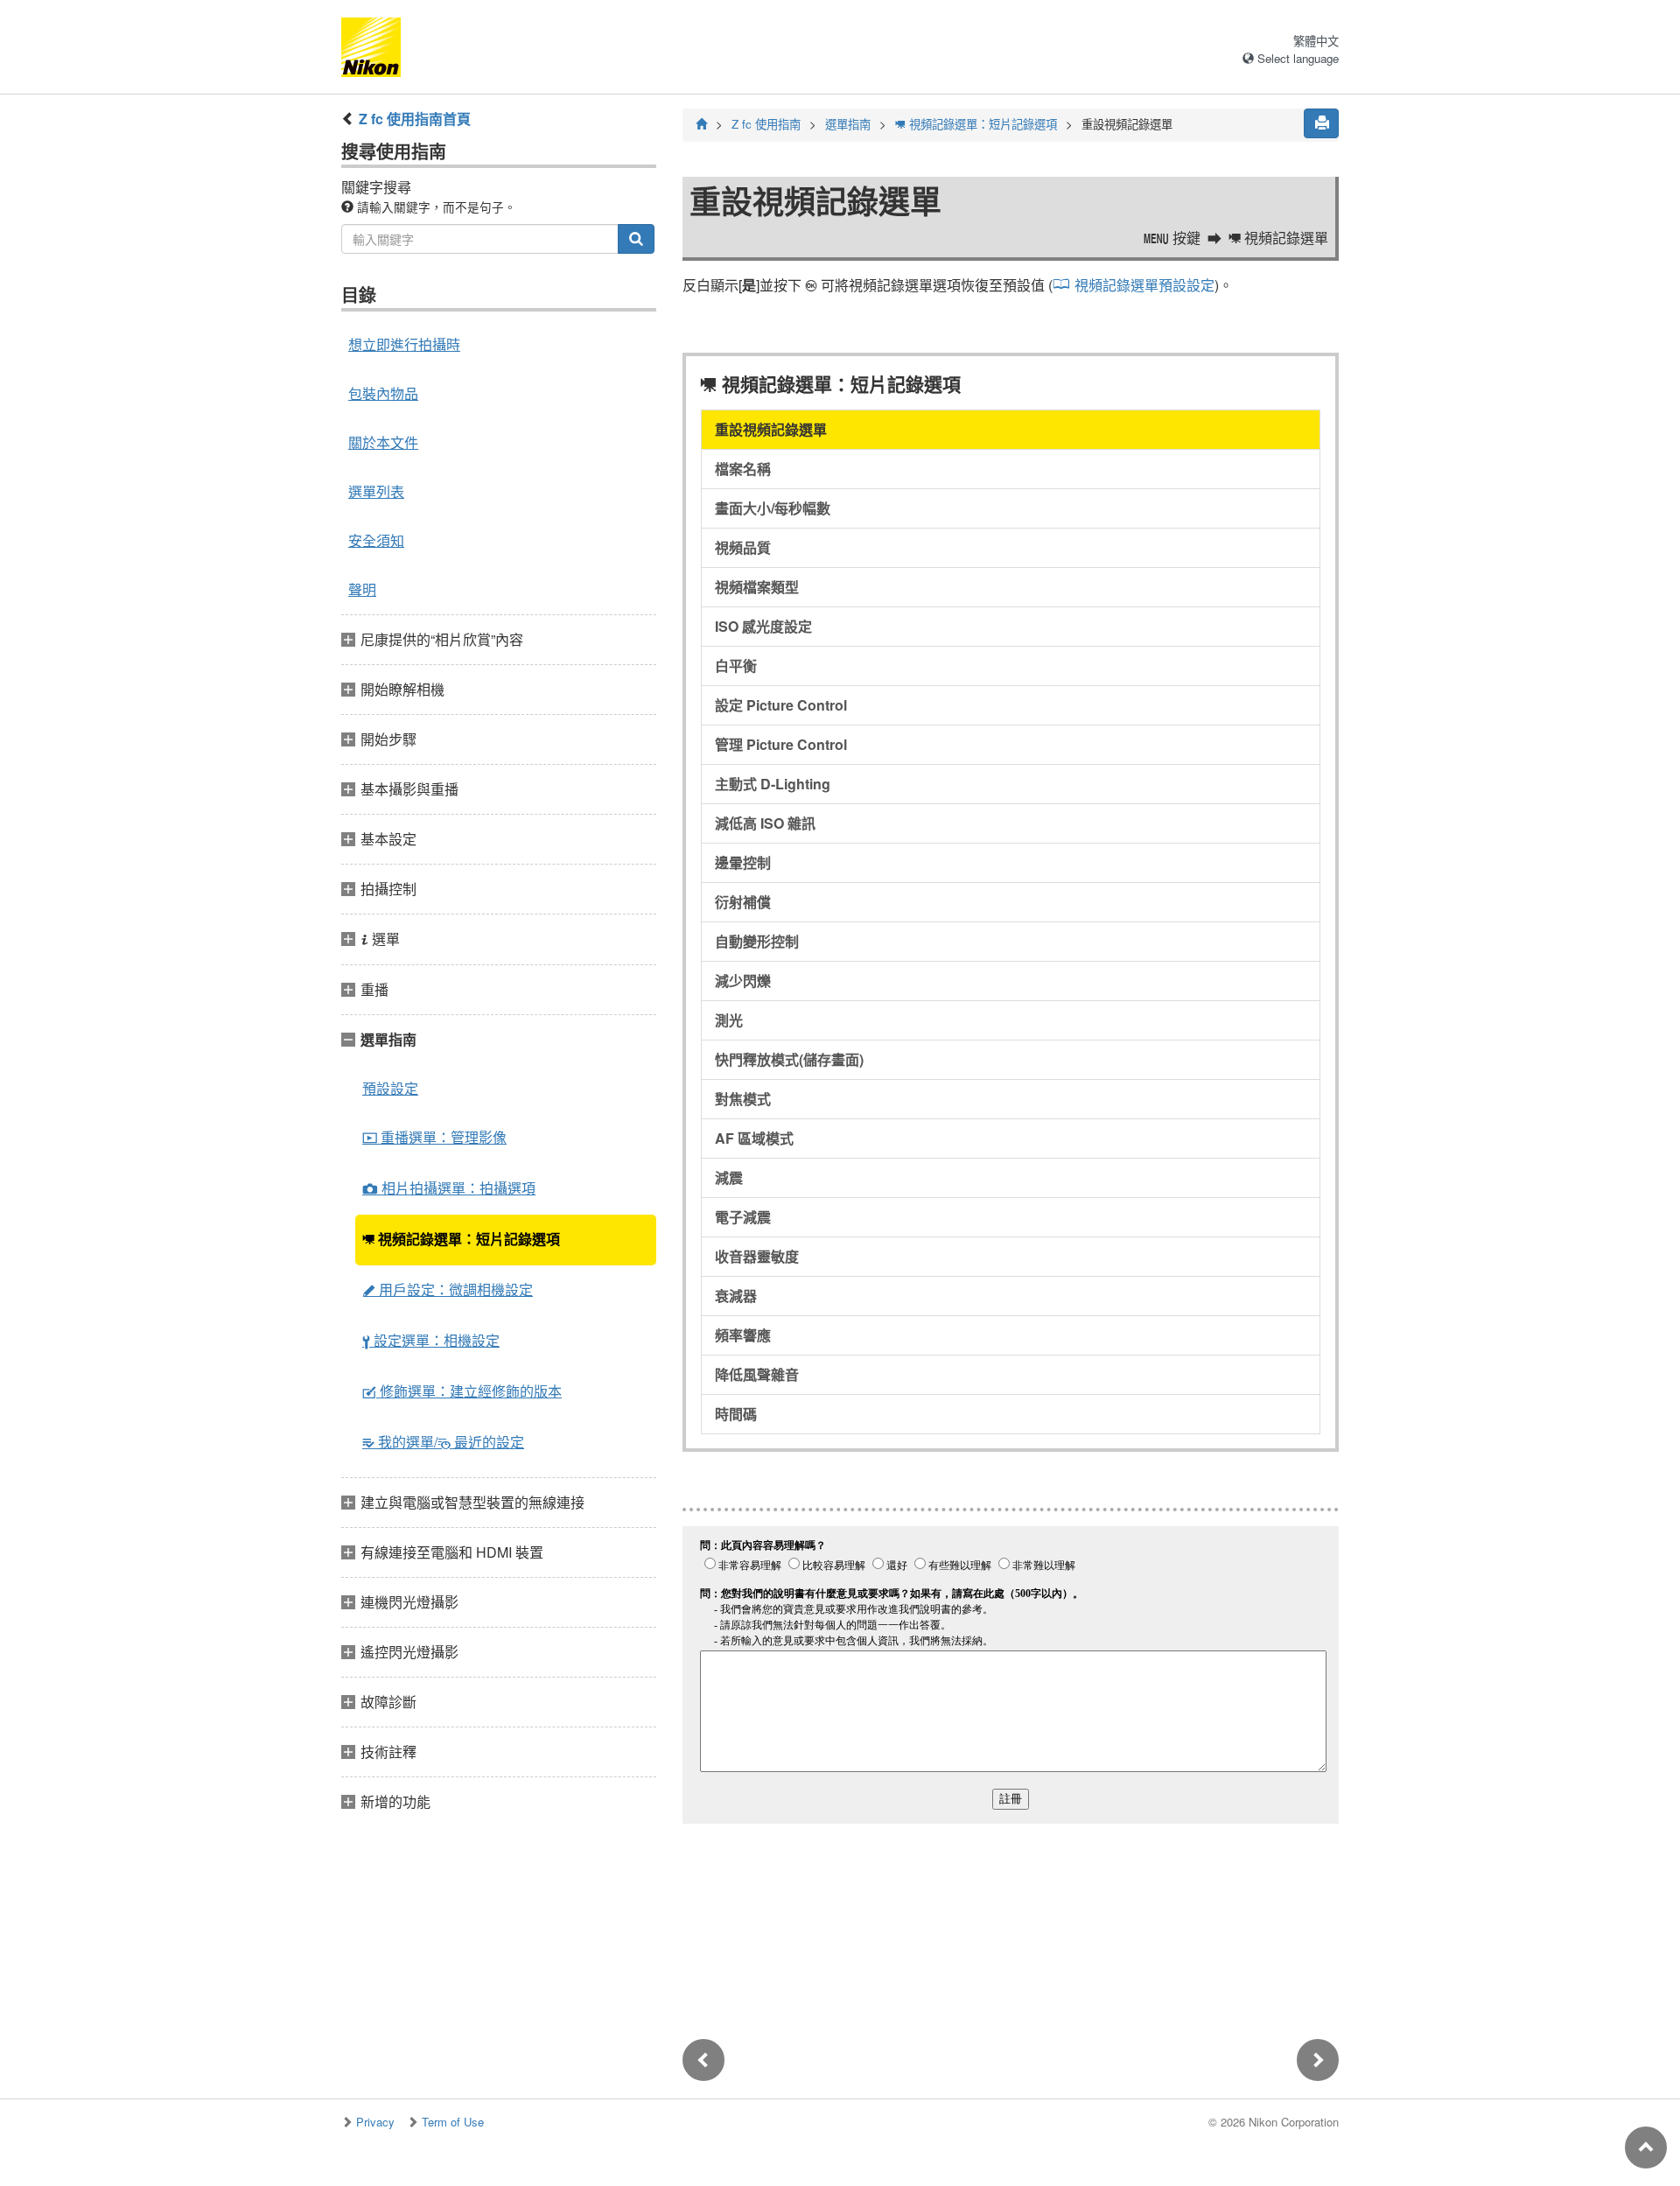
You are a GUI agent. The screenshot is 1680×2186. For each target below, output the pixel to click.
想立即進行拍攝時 (404, 344)
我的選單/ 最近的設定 (443, 1442)
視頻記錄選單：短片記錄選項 (461, 1239)
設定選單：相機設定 (431, 1340)
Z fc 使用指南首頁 (415, 119)
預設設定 (390, 1088)
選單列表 (376, 491)
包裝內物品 (383, 393)
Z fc (766, 124)
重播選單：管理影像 (434, 1137)
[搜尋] (636, 239)
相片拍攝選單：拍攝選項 (449, 1188)
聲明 (362, 589)
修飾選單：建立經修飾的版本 (462, 1391)
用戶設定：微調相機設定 (448, 1289)
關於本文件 (383, 442)
